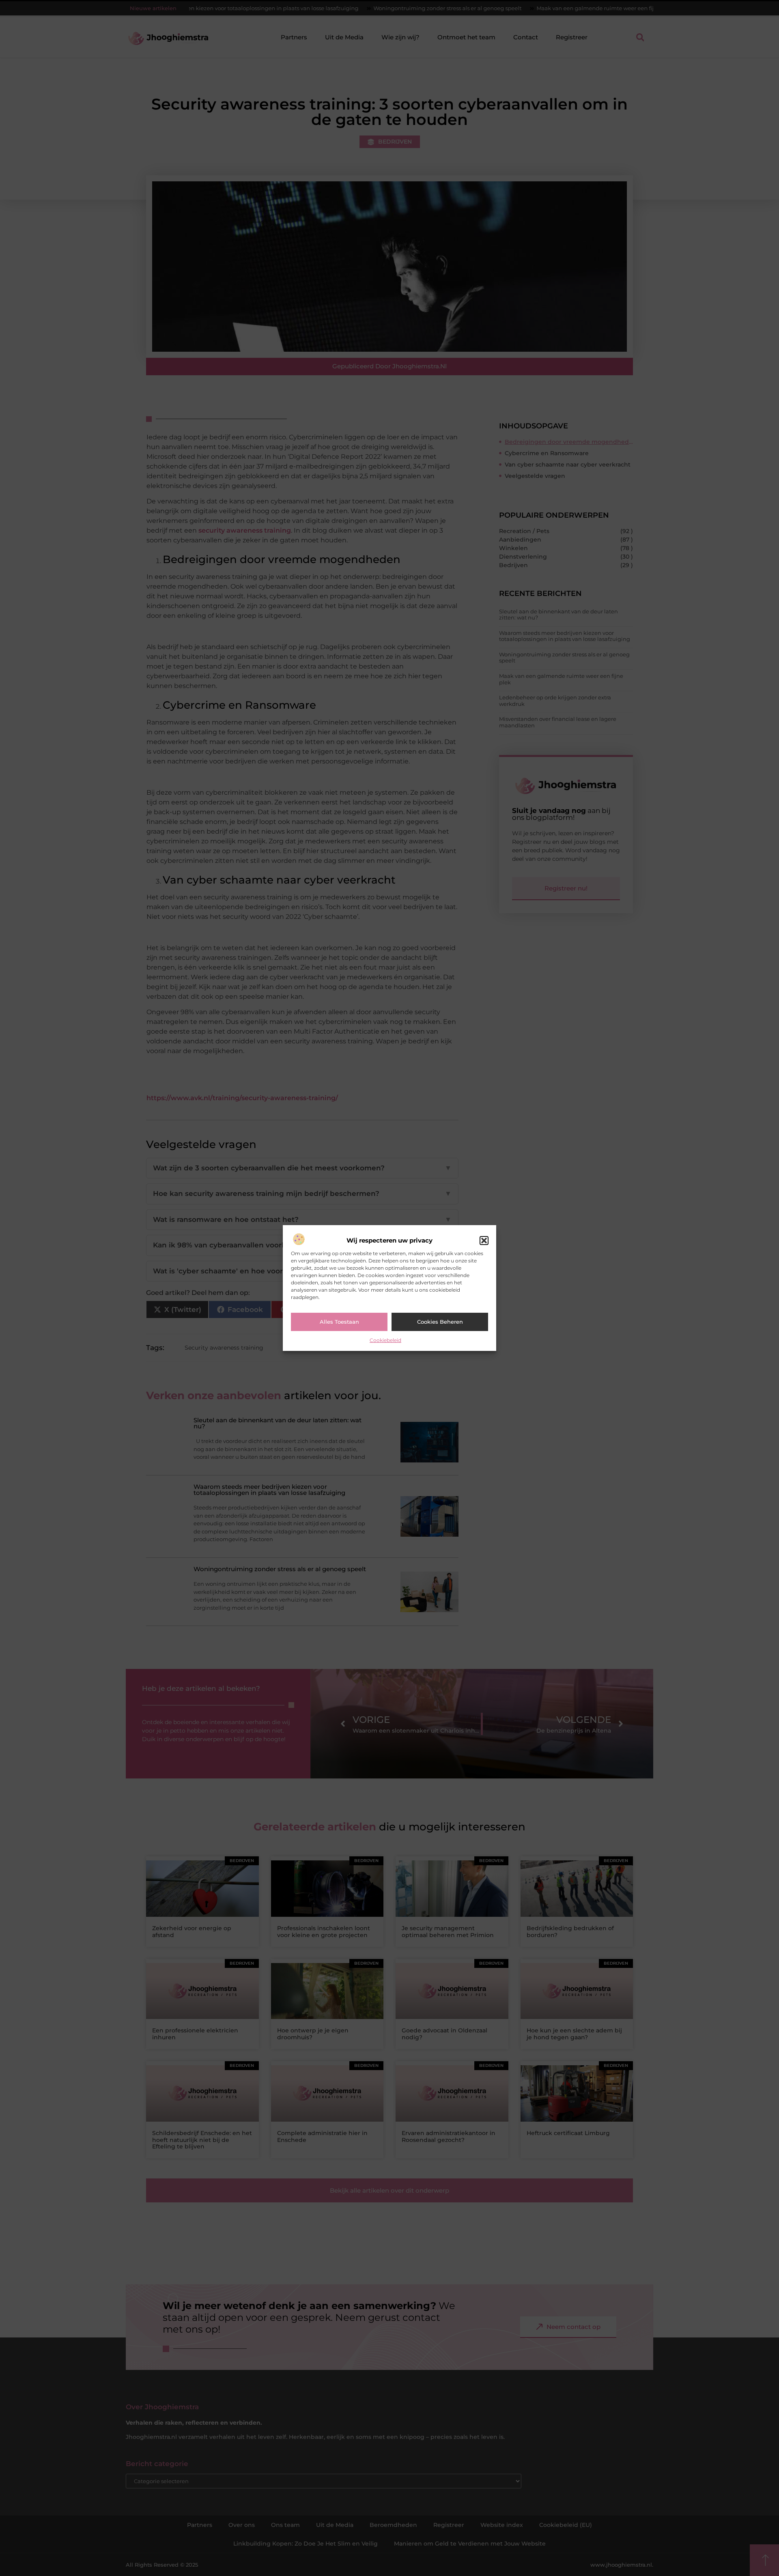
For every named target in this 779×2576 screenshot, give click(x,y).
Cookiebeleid (385, 1340)
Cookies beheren (440, 1322)
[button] (484, 1241)
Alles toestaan (339, 1322)
